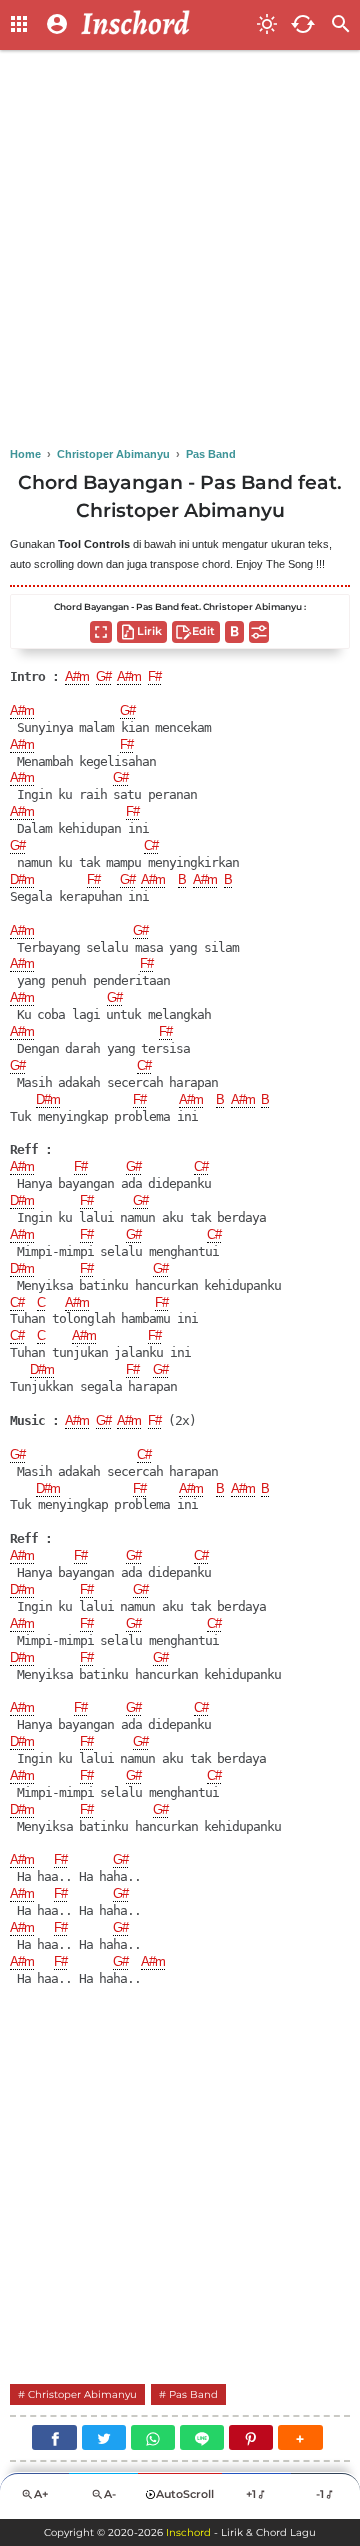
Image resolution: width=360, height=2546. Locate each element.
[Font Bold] (234, 632)
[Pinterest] (251, 2437)
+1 (251, 2494)
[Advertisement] (180, 250)
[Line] (202, 2437)
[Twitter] (104, 2437)
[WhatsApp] (153, 2437)
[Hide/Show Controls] (259, 632)
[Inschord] (163, 25)
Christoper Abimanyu (82, 2394)
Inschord (188, 2532)
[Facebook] (54, 2437)
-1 (320, 2494)
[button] (300, 2437)
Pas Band (193, 2394)
